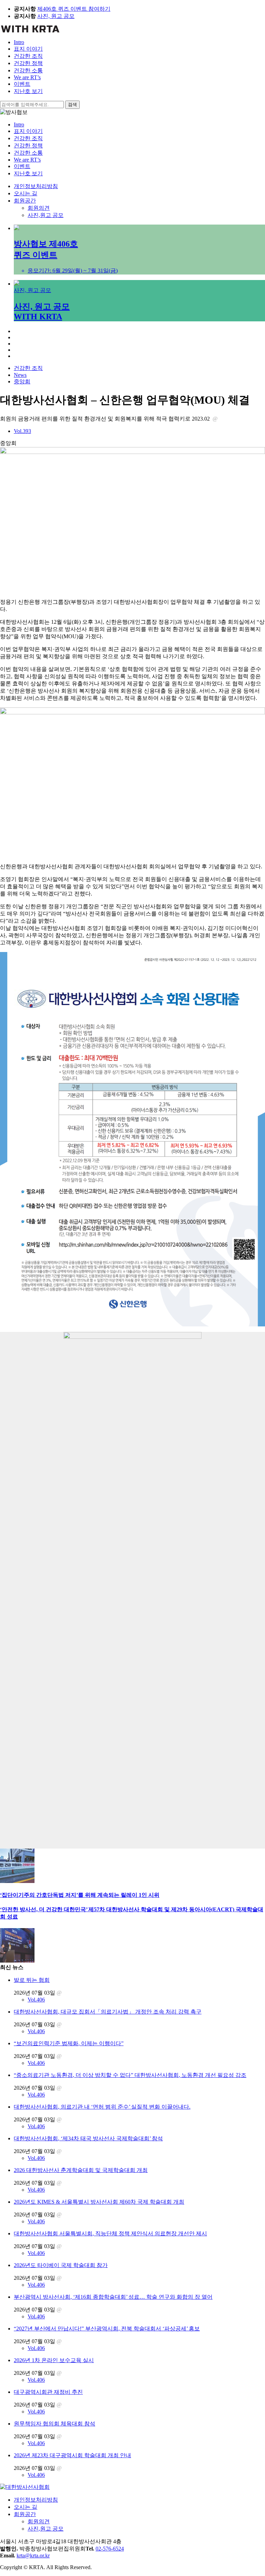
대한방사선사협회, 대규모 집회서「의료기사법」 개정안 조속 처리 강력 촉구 (108, 2012)
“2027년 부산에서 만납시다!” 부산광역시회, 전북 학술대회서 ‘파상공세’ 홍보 (107, 2329)
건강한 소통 (28, 70)
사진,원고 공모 (46, 215)
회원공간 (25, 201)
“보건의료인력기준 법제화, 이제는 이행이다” (69, 2043)
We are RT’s (27, 77)
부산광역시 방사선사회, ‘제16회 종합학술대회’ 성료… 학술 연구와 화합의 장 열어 (113, 2297)
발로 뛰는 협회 (32, 1980)
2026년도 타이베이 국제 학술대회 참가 (61, 2265)
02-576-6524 (110, 2549)
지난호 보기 (28, 91)
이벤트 (22, 84)
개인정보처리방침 (36, 186)
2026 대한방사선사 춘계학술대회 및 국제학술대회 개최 (81, 2170)
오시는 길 (26, 193)
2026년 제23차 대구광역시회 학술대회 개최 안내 (72, 2455)
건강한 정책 (28, 63)
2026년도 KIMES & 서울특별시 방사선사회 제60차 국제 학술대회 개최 (99, 2202)
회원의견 (39, 208)
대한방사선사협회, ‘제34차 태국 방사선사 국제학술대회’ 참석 (88, 2138)
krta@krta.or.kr (33, 2556)
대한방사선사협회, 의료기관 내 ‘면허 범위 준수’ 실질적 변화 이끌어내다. (102, 2107)
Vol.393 (22, 431)
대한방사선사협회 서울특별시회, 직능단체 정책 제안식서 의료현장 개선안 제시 (110, 2233)
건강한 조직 (28, 56)
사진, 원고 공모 (56, 16)
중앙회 (22, 381)
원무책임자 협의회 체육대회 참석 (55, 2424)
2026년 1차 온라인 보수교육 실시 (54, 2360)
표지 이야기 (28, 49)
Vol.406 (36, 2000)
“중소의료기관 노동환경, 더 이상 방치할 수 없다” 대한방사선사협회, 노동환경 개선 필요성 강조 (130, 2075)
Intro (19, 42)
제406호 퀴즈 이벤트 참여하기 (74, 9)
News (20, 375)
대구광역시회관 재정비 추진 (48, 2392)
